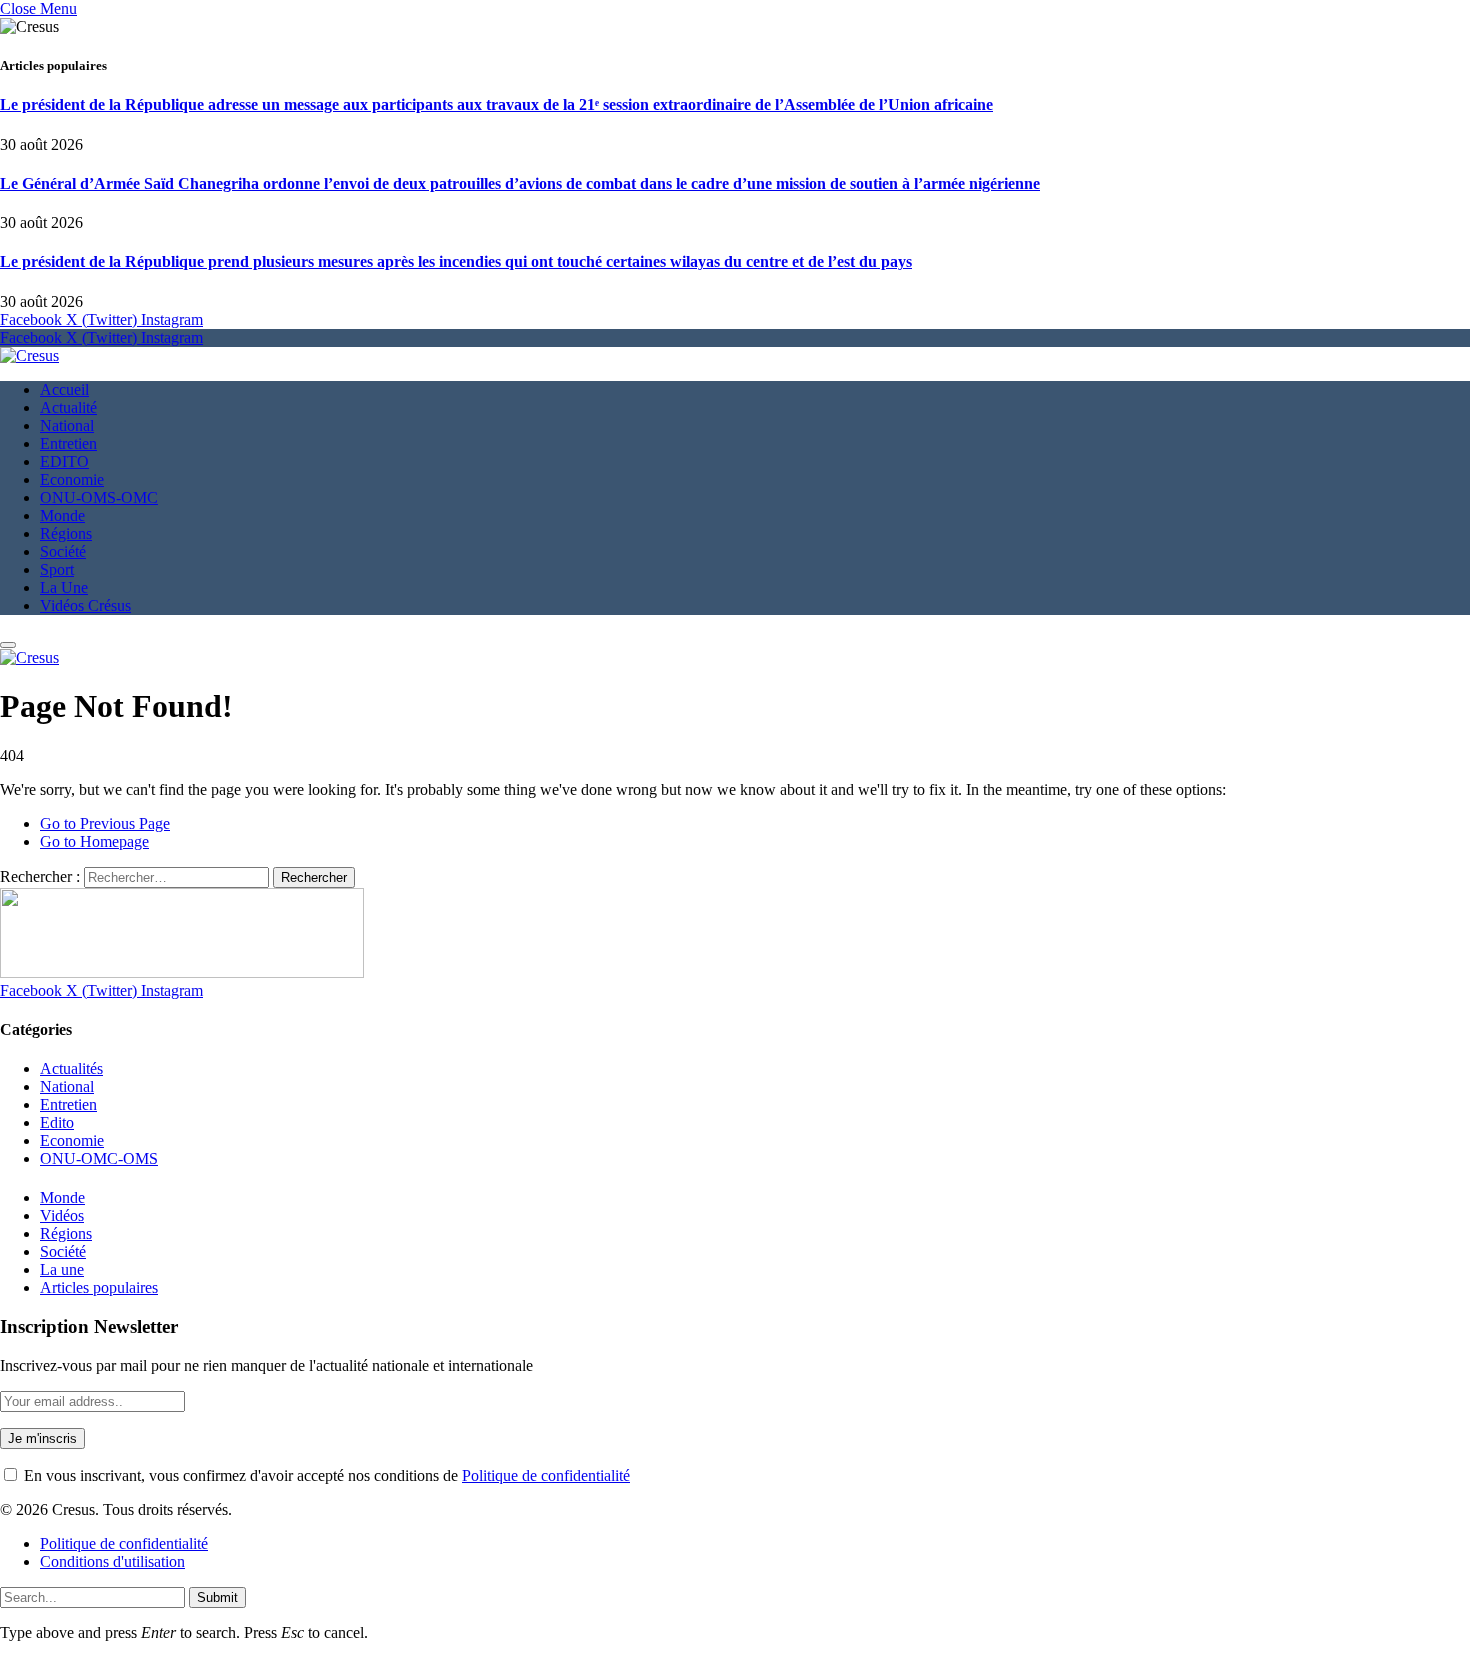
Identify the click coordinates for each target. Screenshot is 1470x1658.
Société (63, 551)
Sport (57, 569)
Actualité (68, 407)
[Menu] (8, 645)
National (67, 425)
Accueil (64, 389)
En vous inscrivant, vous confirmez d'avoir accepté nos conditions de (325, 1475)
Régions (66, 533)
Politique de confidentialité (546, 1475)
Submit (217, 1597)
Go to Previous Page (105, 823)
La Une (64, 587)
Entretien (68, 443)
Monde (62, 515)
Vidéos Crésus (85, 605)
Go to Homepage (94, 841)
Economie (72, 479)
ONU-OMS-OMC (99, 497)
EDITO (64, 461)
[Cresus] (29, 355)
